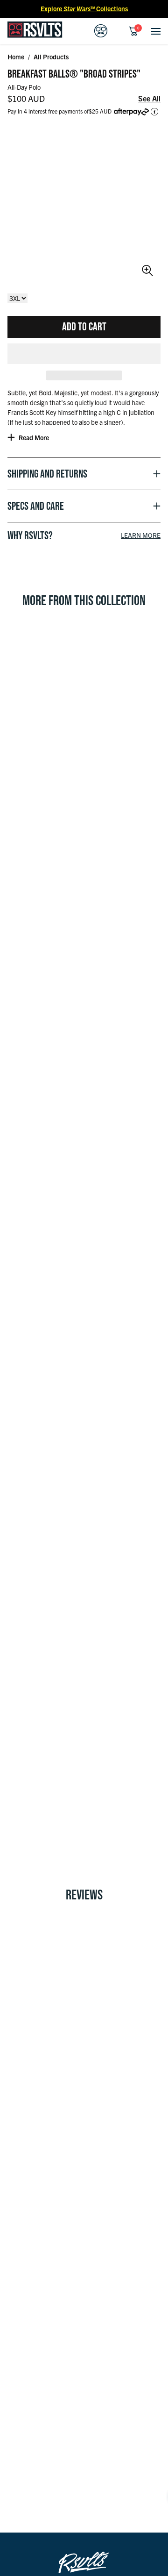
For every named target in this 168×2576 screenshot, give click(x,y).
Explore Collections (84, 8)
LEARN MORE (141, 535)
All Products (51, 57)
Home (16, 57)
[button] (84, 354)
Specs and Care (36, 506)
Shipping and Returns (47, 474)
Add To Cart (84, 326)
